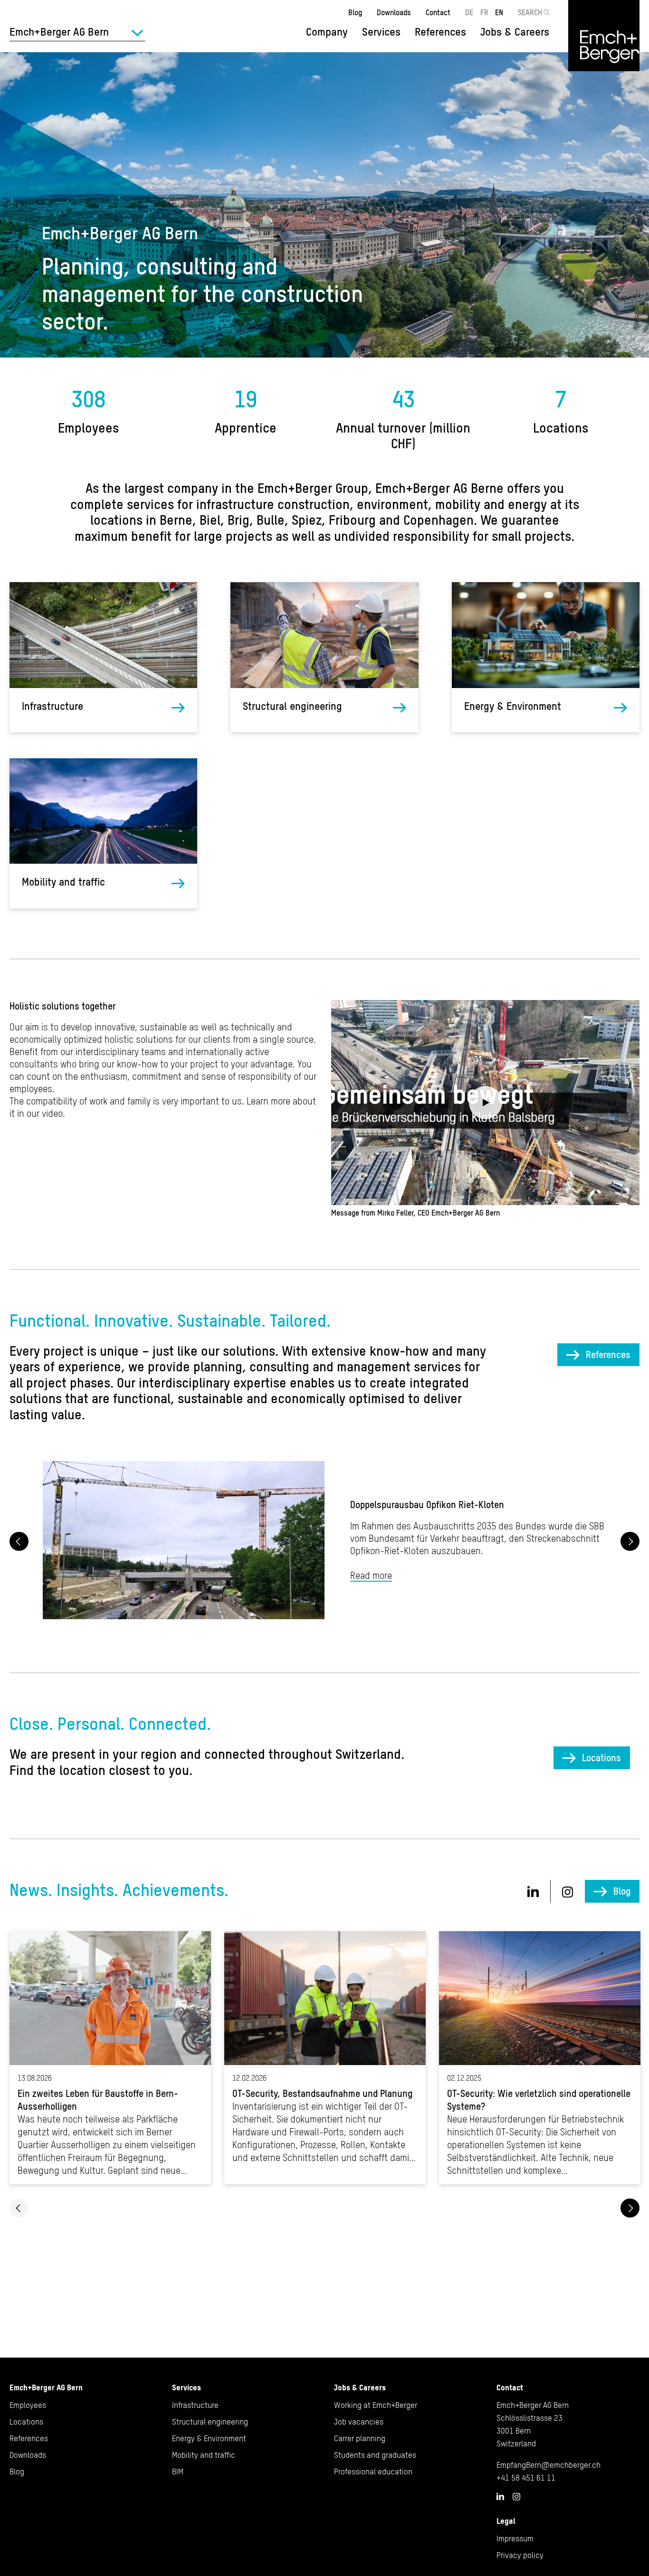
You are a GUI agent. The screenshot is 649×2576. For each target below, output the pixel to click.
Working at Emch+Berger (376, 2405)
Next (630, 1541)
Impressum (515, 2538)
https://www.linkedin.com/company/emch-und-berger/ (533, 1891)
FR (484, 12)
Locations (601, 1758)
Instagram (516, 2497)
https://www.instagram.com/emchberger (568, 1892)
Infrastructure (52, 706)
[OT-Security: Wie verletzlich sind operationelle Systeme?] (540, 2058)
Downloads (394, 12)
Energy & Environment (513, 706)
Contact (438, 12)
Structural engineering (292, 706)
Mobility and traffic (63, 882)
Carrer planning (360, 2438)
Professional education (373, 2472)
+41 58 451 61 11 (526, 2478)
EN (499, 12)
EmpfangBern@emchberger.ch (549, 2465)
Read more (371, 1575)
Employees (28, 2405)
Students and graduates (375, 2455)
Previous (19, 1541)
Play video (485, 1103)
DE (469, 12)
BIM (178, 2472)
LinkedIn (500, 2496)
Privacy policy (520, 2555)
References (440, 32)
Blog (355, 12)
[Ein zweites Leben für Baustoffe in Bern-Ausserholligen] (110, 2058)
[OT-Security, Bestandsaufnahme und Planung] (325, 2058)
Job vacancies (359, 2422)
